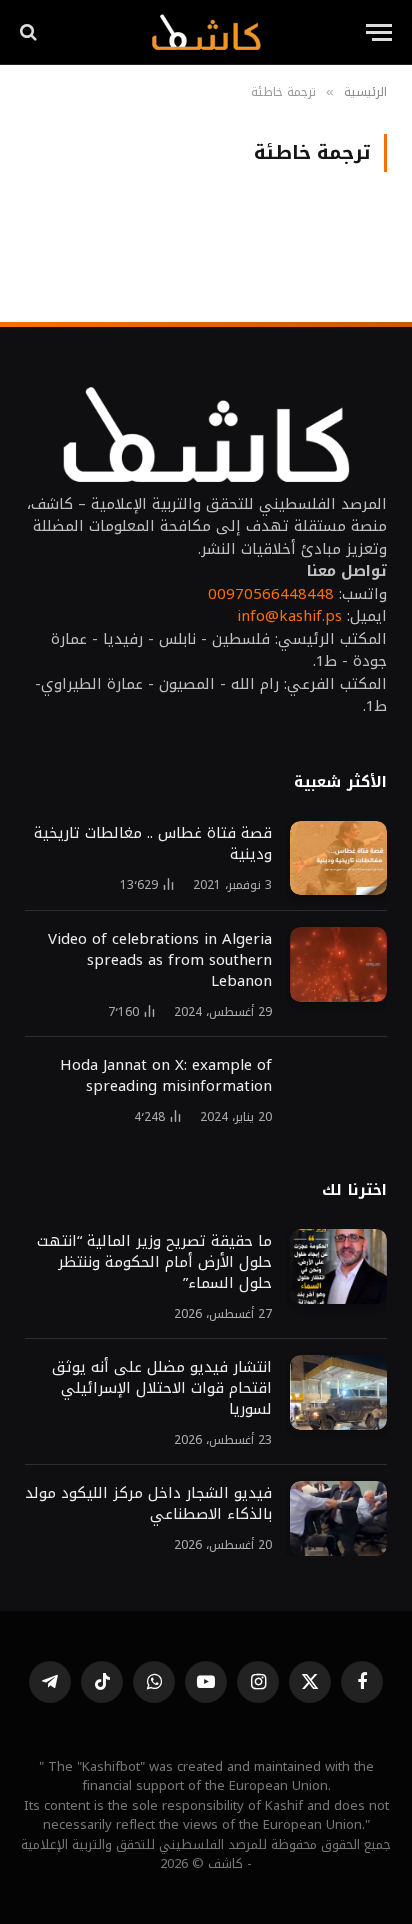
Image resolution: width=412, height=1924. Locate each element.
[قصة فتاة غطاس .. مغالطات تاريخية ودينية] (338, 858)
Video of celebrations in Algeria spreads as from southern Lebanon (160, 960)
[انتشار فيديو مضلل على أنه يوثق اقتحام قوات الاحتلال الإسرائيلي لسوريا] (338, 1392)
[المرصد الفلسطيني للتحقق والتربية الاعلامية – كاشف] (205, 32)
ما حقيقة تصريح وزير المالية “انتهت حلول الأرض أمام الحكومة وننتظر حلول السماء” (154, 1262)
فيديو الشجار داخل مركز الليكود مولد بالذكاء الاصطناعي (148, 1503)
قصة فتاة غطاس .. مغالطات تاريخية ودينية (153, 843)
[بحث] (30, 32)
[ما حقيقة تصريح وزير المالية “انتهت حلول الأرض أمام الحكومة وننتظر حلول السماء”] (338, 1266)
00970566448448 (271, 594)
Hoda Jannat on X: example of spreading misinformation (166, 1075)
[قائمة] (379, 32)
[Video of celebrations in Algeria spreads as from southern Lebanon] (338, 964)
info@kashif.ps (289, 616)
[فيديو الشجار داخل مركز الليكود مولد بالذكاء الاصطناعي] (338, 1518)
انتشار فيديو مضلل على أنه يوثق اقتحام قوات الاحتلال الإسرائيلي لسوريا (159, 1388)
